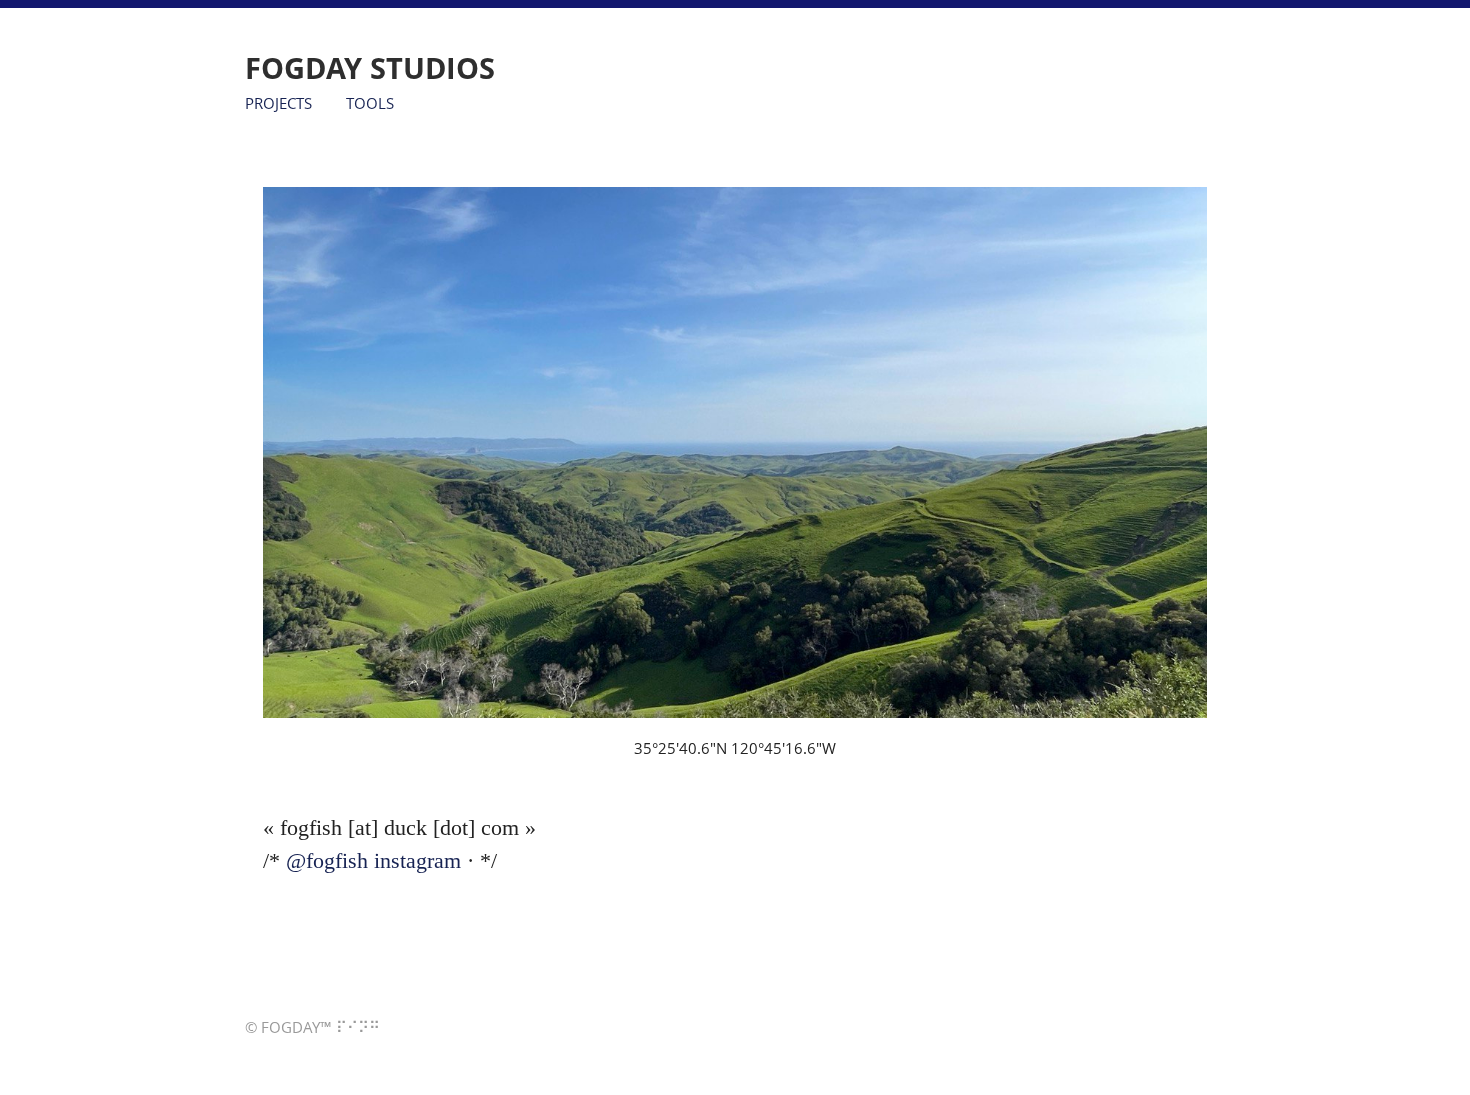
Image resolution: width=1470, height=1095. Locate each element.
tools (370, 100)
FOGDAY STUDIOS (370, 67)
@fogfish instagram (373, 860)
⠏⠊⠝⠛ (358, 1027)
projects (278, 100)
